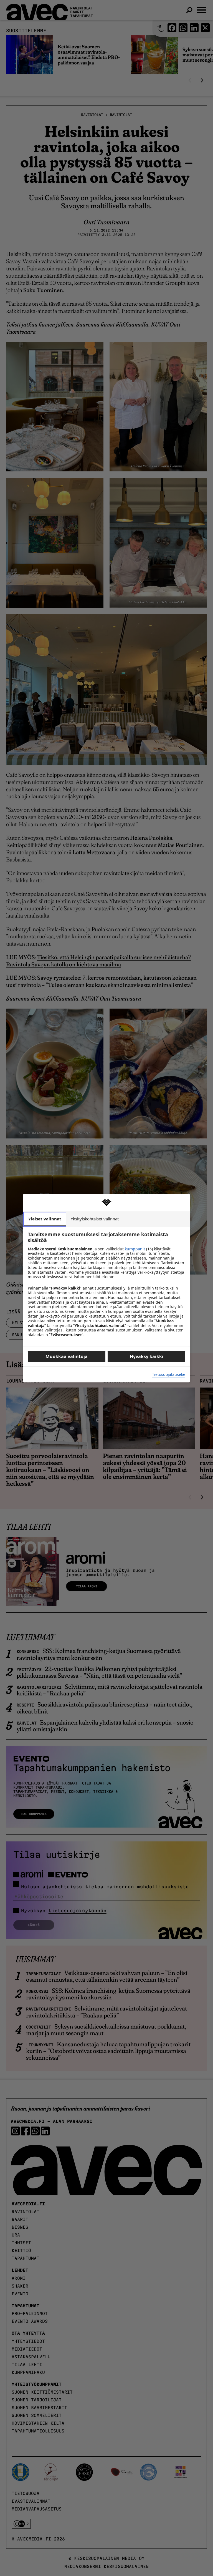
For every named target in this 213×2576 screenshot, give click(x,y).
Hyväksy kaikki (147, 1356)
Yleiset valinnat (45, 1219)
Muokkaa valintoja (67, 1356)
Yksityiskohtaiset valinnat (95, 1219)
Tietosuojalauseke (169, 1375)
